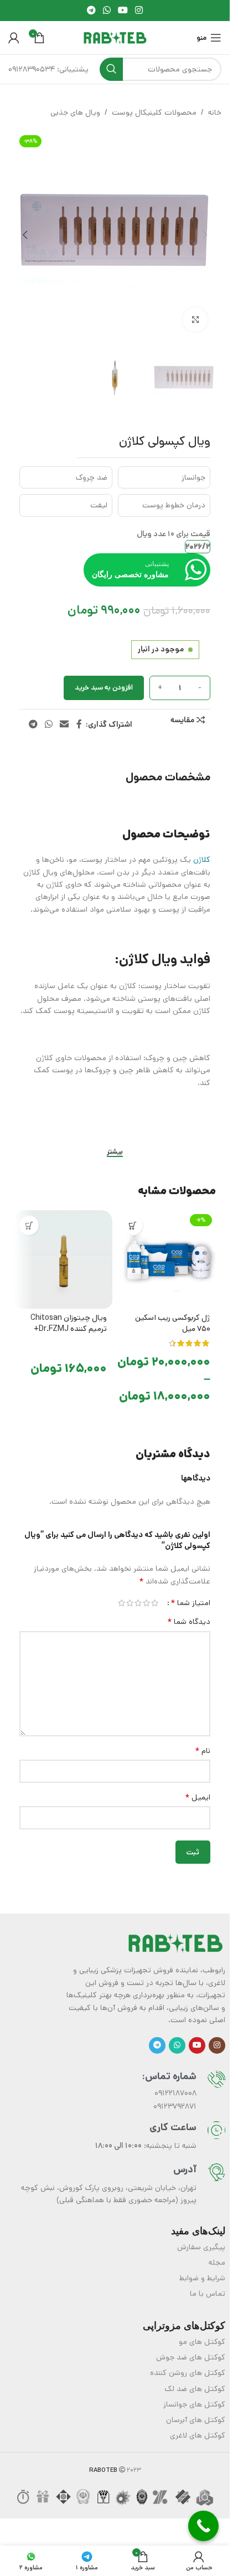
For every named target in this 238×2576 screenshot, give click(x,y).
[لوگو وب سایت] (115, 38)
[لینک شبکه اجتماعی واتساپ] (107, 11)
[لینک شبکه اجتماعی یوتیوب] (123, 11)
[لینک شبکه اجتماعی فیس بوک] (79, 713)
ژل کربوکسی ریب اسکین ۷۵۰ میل (173, 1312)
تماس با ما (208, 2282)
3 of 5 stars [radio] (138, 1592)
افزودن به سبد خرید (104, 677)
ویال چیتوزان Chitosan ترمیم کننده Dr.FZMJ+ (69, 1312)
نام (203, 1740)
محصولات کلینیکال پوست (154, 112)
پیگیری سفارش (201, 2236)
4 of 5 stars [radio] (130, 1592)
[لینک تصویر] (175, 1932)
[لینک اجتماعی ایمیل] (64, 713)
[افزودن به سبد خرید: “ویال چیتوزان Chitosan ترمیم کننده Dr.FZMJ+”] (29, 1214)
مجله (217, 2251)
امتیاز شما (190, 1592)
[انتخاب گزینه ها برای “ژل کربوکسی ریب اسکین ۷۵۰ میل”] (133, 1214)
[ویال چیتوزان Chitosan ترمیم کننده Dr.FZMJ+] (63, 1248)
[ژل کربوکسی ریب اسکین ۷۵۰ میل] (167, 1248)
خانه (215, 112)
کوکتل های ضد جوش (191, 2346)
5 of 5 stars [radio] (121, 1592)
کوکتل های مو (202, 2331)
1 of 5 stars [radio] (155, 1592)
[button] (205, 231)
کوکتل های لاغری (198, 2424)
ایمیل (198, 1786)
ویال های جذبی (75, 112)
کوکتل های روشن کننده (188, 2362)
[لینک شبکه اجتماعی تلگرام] (91, 11)
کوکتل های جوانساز (194, 2393)
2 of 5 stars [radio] (146, 1592)
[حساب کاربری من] (14, 38)
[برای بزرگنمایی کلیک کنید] (195, 312)
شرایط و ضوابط (202, 2267)
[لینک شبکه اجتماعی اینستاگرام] (139, 11)
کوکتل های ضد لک (195, 2378)
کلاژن (202, 849)
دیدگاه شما (189, 1611)
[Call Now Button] (203, 2526)
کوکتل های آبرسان (196, 2409)
